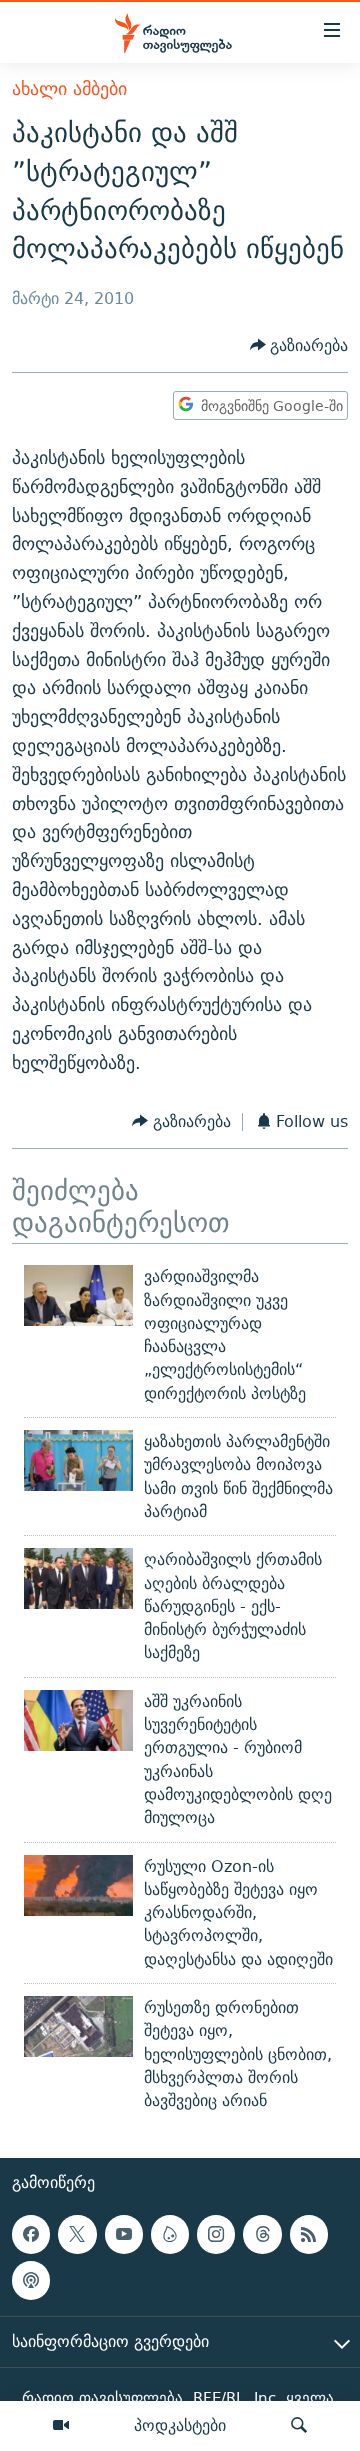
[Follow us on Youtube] (124, 2235)
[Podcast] (31, 2281)
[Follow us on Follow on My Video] (170, 2235)
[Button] (299, 345)
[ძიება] (299, 2426)
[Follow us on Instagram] (216, 2235)
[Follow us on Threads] (262, 2235)
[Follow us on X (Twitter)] (77, 2235)
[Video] (61, 2426)
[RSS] (309, 2235)
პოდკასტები (180, 2425)
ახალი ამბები (69, 88)
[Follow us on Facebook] (31, 2235)
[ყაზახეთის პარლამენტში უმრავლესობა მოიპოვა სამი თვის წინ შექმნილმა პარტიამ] (78, 1460)
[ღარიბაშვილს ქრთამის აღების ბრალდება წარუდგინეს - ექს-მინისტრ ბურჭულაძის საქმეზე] (78, 1578)
